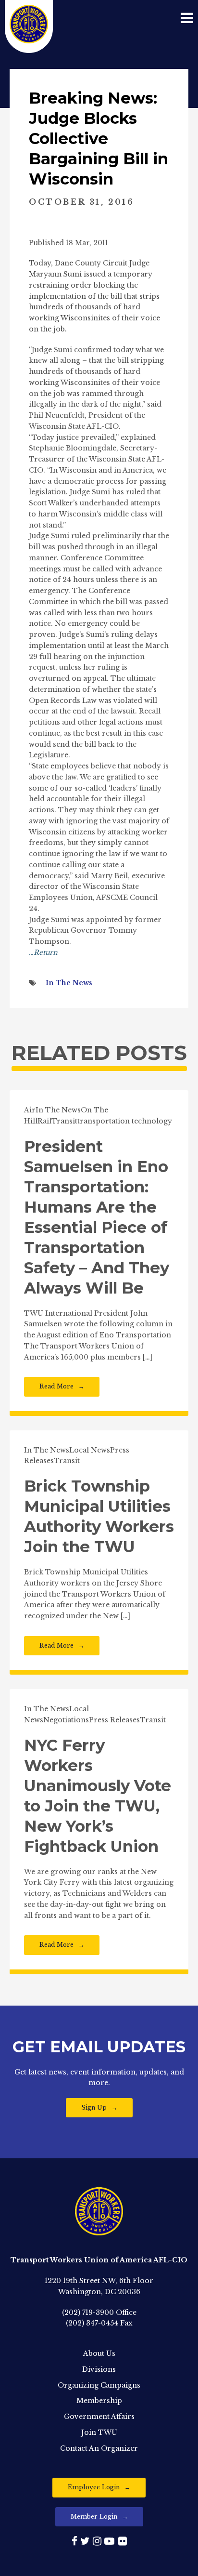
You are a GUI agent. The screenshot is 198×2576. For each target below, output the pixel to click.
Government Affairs (99, 2417)
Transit (64, 1121)
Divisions (99, 2369)
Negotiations (66, 1720)
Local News (90, 1450)
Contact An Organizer (99, 2448)
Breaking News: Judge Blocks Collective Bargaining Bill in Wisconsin (99, 139)
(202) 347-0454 (92, 2323)
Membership (99, 2401)
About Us (99, 2353)
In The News (69, 983)
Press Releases (114, 1720)
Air (30, 1110)
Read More (56, 1386)
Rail (44, 1121)
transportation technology (125, 1121)
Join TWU (99, 2432)
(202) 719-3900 (88, 2312)
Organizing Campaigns (99, 2385)
